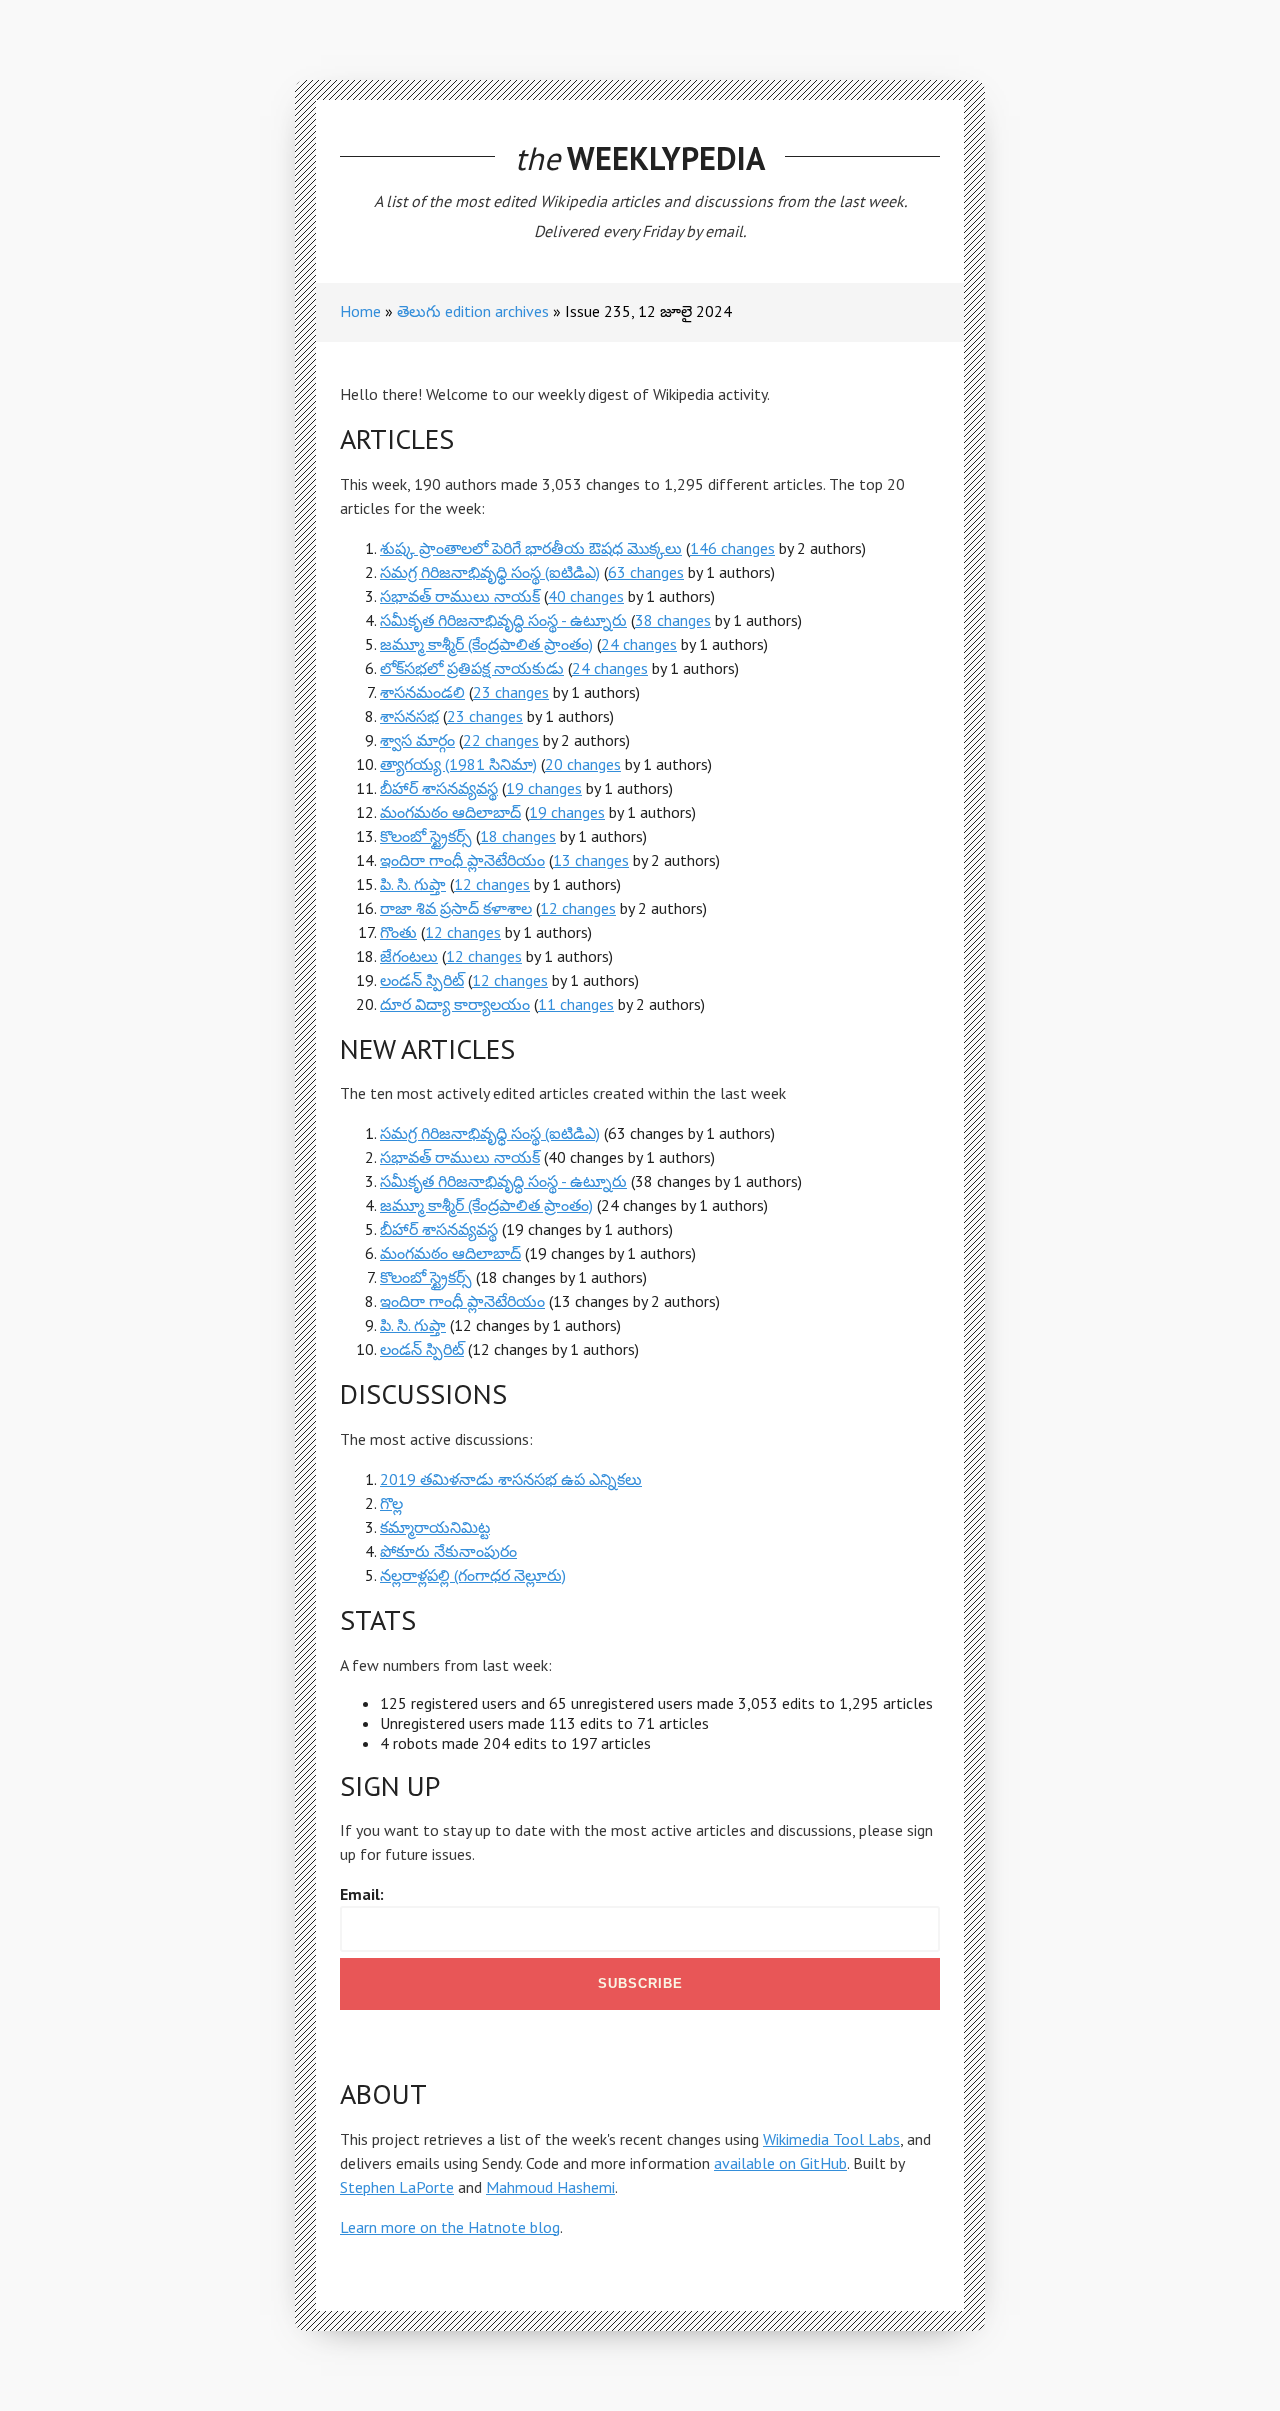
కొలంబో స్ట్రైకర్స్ (426, 836)
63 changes (646, 572)
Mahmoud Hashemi (550, 2187)
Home (360, 311)
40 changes (586, 596)
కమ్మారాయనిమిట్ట (435, 1527)
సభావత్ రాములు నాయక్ (460, 596)
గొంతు (398, 932)
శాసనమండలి (422, 692)
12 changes (492, 884)
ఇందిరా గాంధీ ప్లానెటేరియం (462, 860)
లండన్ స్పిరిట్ (422, 980)
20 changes (583, 764)
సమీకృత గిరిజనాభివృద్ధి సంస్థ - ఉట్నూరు (503, 620)
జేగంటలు (409, 956)
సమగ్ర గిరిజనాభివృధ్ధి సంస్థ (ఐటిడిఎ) (490, 572)
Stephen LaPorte (397, 2187)
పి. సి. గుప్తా (413, 884)
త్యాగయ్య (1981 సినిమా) (458, 764)
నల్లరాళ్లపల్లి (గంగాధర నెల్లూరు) (473, 1575)
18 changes (518, 836)
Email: (362, 1894)
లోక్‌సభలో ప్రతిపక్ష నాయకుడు (472, 668)
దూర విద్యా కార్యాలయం (455, 1004)
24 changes (639, 644)
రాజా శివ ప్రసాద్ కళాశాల (456, 908)
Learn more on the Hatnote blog (450, 2227)
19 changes (544, 788)
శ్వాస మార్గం (417, 740)
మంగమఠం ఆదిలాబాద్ (450, 812)
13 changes (591, 860)
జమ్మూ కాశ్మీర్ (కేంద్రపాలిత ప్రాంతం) (486, 644)
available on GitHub (780, 2163)
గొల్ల (391, 1503)
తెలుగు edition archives (473, 311)
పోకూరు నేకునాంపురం (448, 1551)
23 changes (511, 692)
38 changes (673, 620)
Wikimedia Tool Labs (831, 2139)
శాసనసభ (409, 716)
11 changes (576, 1004)
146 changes (732, 548)
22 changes (501, 740)
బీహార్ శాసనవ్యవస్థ (439, 788)
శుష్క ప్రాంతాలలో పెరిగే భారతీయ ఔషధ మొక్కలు (531, 548)
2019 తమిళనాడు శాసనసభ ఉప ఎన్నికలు (511, 1479)
